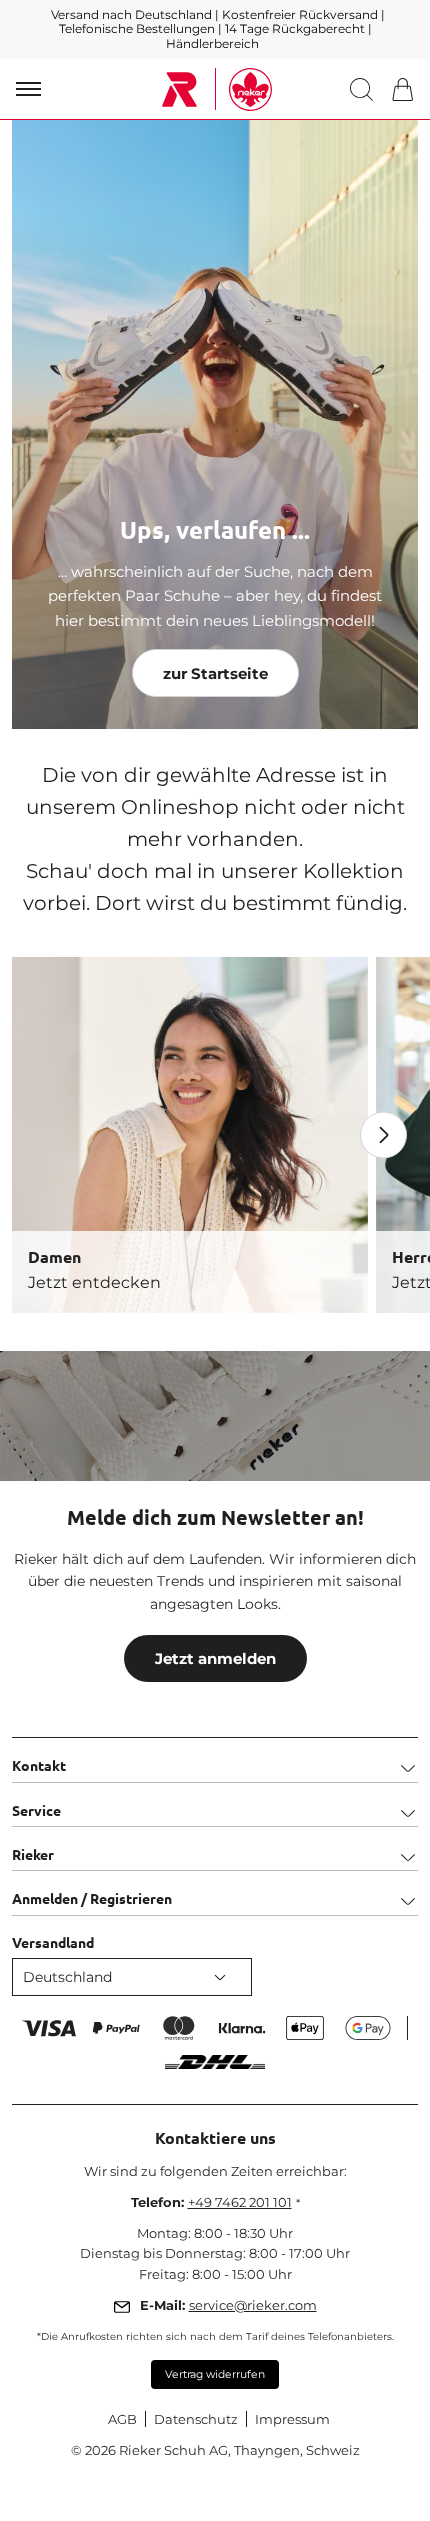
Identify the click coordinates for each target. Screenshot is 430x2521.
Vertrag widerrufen (215, 2374)
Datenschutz (196, 2419)
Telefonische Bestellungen (137, 28)
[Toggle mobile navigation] (28, 89)
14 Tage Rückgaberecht (296, 28)
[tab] (215, 1759)
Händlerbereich (212, 43)
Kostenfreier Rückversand (300, 14)
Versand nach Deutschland (133, 14)
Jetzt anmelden (215, 1658)
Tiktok (311, 1415)
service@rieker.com (253, 2305)
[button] (365, 89)
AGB (122, 2419)
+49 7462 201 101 (240, 2202)
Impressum (292, 2419)
